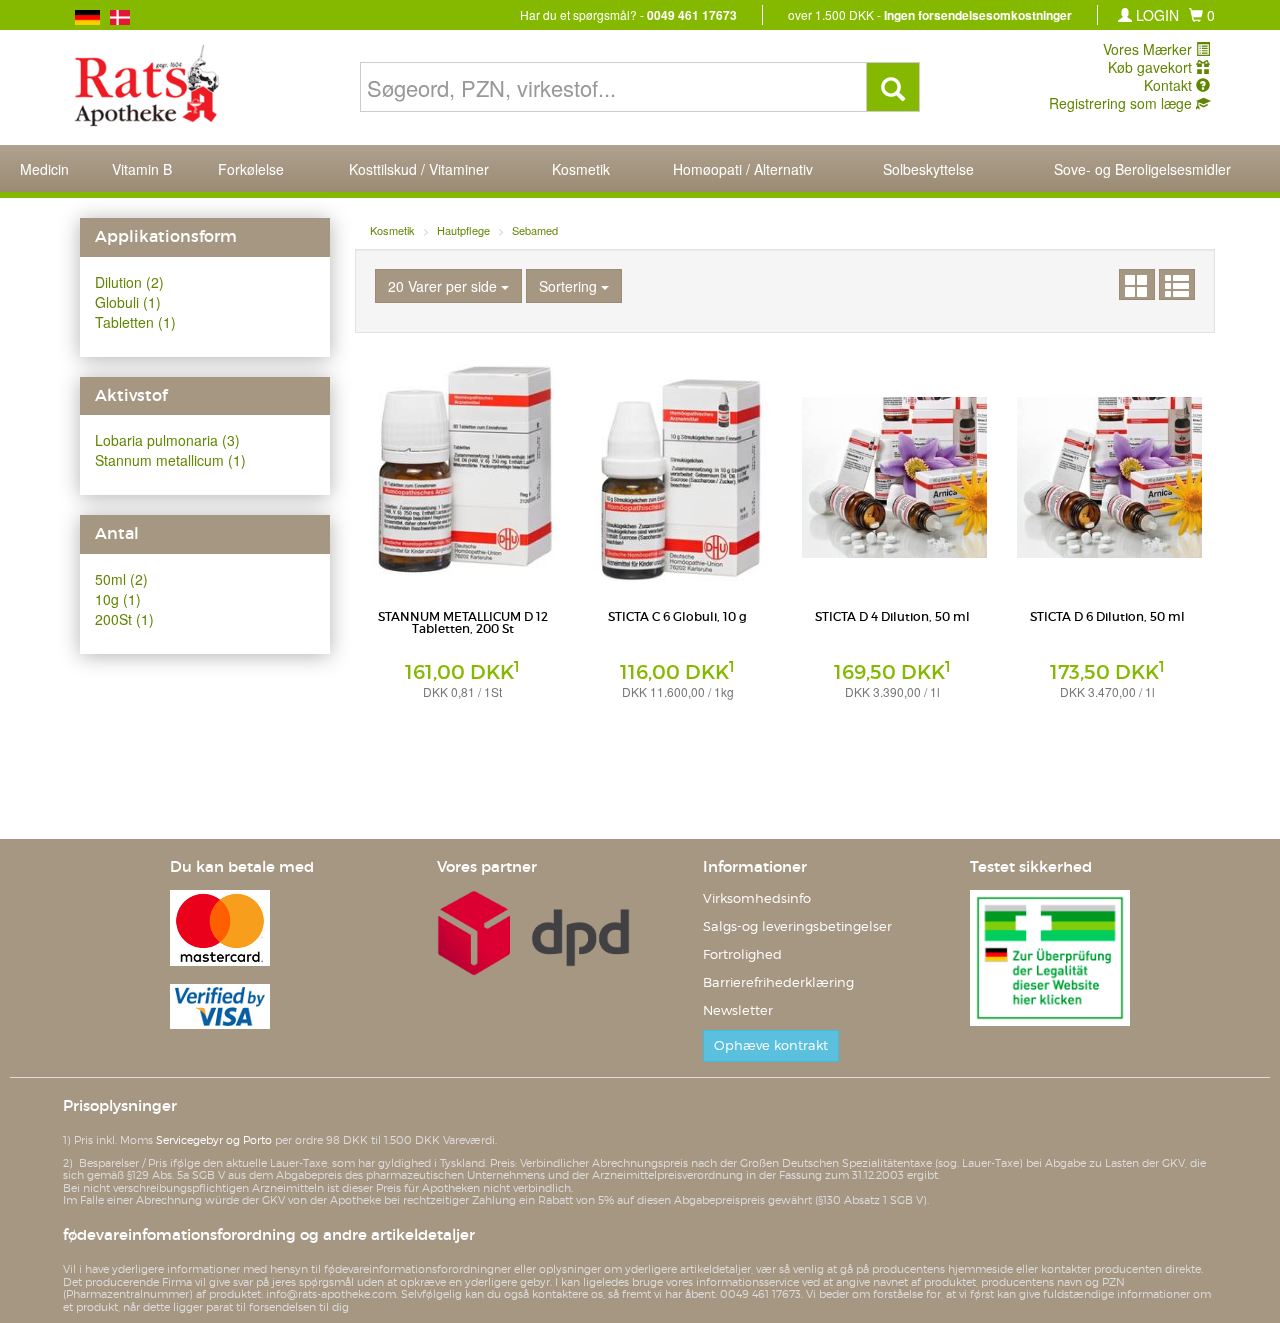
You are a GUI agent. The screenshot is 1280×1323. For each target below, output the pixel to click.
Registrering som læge (1122, 103)
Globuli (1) (128, 302)
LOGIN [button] (1155, 15)
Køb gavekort (1152, 67)
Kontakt (1170, 85)
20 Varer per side (444, 286)
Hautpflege (463, 230)
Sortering (570, 286)
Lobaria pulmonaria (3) (167, 440)
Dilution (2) (129, 282)
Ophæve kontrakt (771, 1045)
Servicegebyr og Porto (214, 1140)
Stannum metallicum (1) (170, 460)
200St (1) (124, 619)
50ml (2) (121, 579)
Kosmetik (392, 230)
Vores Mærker (1149, 49)
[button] (1202, 15)
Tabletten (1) (135, 322)
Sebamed (535, 230)
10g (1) (118, 599)
